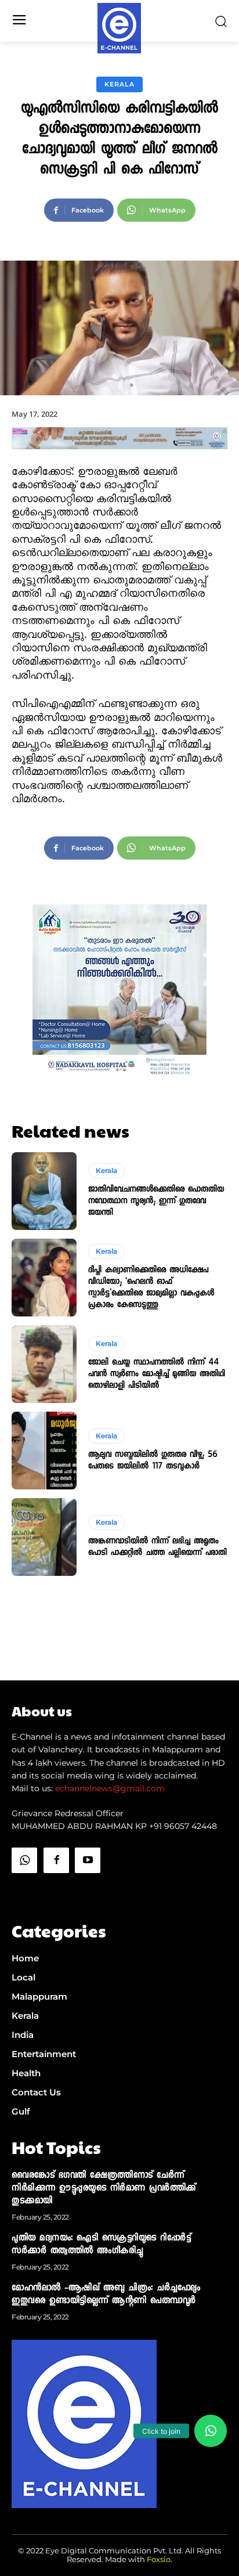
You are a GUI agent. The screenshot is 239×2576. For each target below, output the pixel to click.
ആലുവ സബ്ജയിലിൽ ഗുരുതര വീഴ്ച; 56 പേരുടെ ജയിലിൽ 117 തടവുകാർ (153, 1461)
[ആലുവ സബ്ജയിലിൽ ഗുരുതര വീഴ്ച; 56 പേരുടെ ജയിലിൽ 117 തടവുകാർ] (44, 1451)
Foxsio (159, 2559)
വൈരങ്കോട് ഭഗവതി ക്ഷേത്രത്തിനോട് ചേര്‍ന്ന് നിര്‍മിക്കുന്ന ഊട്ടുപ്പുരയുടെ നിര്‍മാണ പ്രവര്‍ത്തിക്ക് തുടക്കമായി (104, 2189)
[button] (211, 2431)
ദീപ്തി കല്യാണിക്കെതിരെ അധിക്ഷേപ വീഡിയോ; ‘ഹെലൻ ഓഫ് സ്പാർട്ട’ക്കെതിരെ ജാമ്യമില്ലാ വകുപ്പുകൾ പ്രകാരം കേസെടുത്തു (151, 1288)
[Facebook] (56, 1860)
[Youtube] (88, 1860)
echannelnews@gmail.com (110, 1788)
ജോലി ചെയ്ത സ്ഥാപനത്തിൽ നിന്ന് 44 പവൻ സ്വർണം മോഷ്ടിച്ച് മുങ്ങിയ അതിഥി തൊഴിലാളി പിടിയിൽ (157, 1374)
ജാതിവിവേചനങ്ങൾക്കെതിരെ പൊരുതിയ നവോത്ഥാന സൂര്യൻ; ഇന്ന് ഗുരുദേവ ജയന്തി (156, 1202)
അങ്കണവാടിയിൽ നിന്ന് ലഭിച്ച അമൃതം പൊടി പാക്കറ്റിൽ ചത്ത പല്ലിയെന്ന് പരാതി (157, 1547)
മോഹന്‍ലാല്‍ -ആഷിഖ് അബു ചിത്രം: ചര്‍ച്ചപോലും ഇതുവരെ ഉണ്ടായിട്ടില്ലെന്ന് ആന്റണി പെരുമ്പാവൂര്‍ (106, 2295)
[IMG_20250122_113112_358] (119, 459)
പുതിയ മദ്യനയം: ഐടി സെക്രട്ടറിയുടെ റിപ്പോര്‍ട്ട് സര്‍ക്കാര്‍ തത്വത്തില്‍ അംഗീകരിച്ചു (101, 2245)
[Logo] (119, 28)
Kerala (119, 84)
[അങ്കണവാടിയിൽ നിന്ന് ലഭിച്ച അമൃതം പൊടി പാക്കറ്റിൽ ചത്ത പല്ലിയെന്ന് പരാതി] (44, 1537)
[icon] (24, 1890)
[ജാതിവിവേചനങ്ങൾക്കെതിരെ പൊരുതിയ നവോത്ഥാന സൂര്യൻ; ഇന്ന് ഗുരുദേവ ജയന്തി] (44, 1191)
